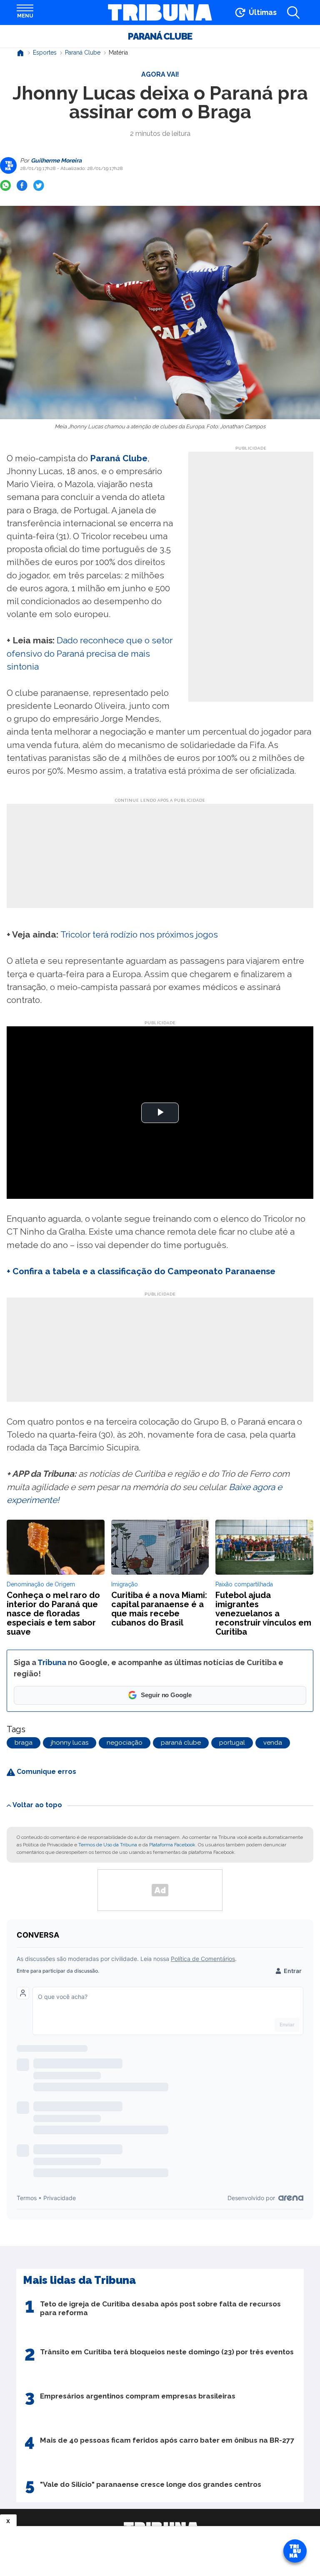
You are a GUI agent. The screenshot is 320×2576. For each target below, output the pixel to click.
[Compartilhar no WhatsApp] (5, 185)
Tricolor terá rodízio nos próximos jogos (139, 934)
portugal (232, 1743)
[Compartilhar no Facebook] (22, 185)
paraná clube (181, 1743)
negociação (125, 1743)
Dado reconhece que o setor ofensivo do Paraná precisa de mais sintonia (90, 653)
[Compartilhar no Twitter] (39, 185)
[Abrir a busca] (293, 13)
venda (273, 1743)
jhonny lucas (70, 1743)
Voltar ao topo (37, 1805)
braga (24, 1743)
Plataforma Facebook (172, 1845)
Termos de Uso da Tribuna (108, 1845)
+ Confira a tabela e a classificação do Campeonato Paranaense (141, 1271)
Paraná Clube (160, 36)
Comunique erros (46, 1772)
